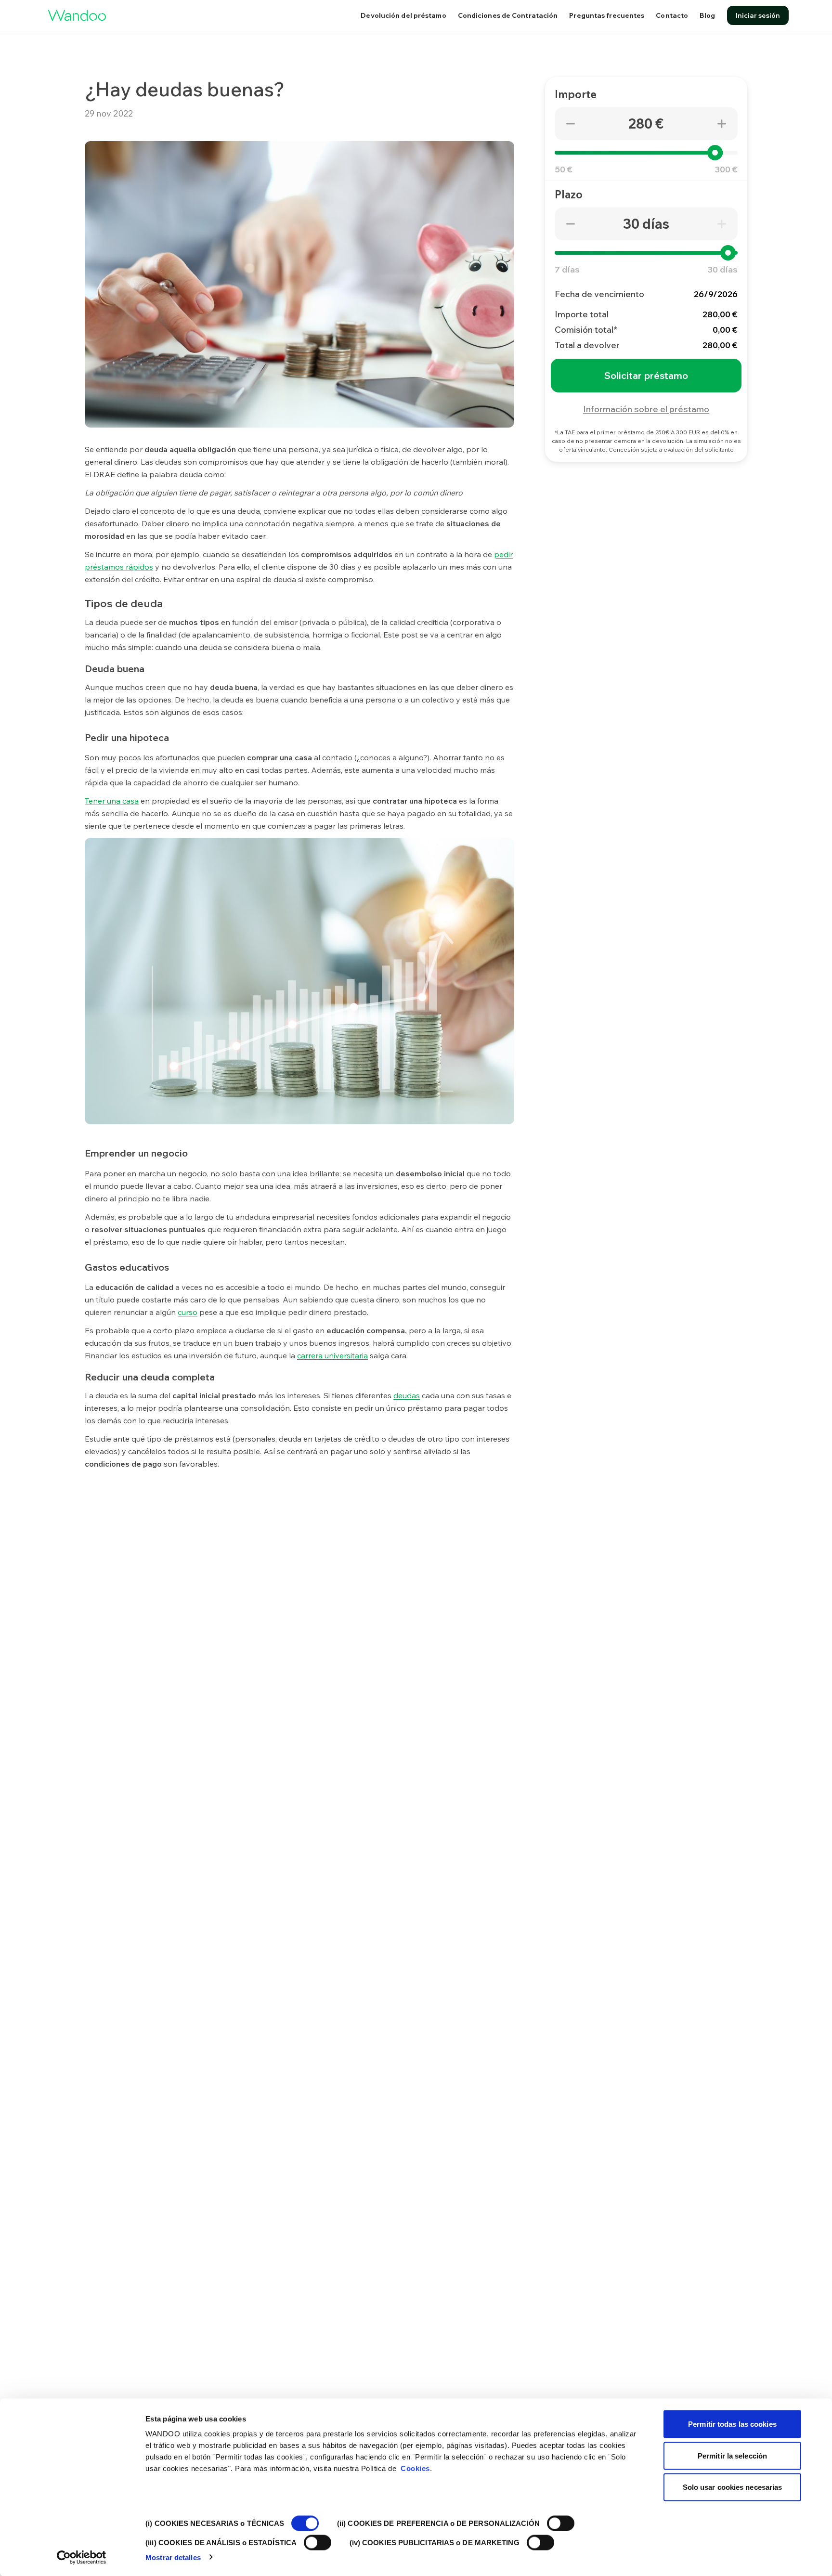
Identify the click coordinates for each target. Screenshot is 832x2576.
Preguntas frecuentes (607, 15)
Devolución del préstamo (403, 15)
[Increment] (722, 124)
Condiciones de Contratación (508, 15)
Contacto (672, 15)
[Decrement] (571, 124)
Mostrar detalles (173, 2557)
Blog (707, 15)
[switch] (561, 2524)
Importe (576, 94)
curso (188, 1312)
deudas (407, 1395)
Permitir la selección (732, 2455)
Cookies (415, 2468)
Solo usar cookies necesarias (733, 2487)
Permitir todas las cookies (732, 2424)
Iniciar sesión (758, 15)
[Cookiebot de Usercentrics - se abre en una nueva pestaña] (82, 2557)
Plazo (569, 195)
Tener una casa (112, 801)
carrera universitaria (332, 1355)
